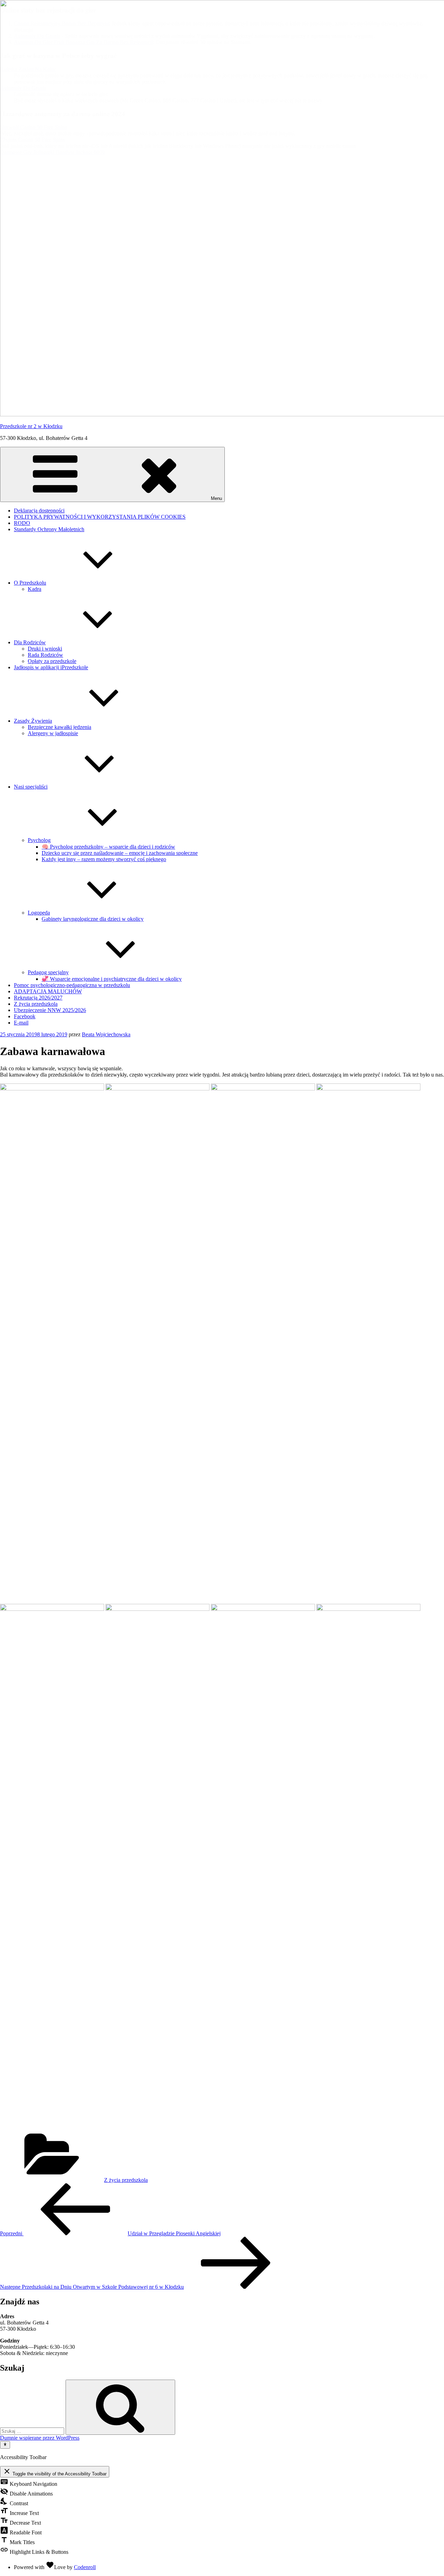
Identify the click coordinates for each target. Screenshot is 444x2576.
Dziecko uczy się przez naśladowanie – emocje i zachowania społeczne (120, 853)
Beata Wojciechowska (106, 1034)
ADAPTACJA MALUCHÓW (48, 991)
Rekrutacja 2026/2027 (38, 998)
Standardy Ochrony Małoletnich (49, 529)
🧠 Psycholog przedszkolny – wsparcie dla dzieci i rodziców (108, 847)
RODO (22, 523)
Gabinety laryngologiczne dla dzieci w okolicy (93, 919)
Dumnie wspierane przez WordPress (40, 2438)
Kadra (35, 589)
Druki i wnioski (45, 649)
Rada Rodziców (45, 655)
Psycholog (39, 840)
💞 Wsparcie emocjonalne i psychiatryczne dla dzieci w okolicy (112, 979)
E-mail (21, 1023)
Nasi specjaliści (31, 787)
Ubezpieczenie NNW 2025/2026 (50, 1010)
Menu (216, 498)
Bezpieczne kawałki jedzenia (59, 727)
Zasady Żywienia (33, 721)
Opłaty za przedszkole (52, 661)
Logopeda (39, 913)
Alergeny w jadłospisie (53, 733)
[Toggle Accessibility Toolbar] (5, 2445)
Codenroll (85, 2567)
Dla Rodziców (30, 642)
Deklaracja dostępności (39, 511)
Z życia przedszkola (36, 1004)
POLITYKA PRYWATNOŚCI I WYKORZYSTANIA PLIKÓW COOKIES (100, 517)
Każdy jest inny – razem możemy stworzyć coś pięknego (104, 859)
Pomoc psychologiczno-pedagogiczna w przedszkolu (72, 985)
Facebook (25, 1016)
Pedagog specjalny (48, 972)
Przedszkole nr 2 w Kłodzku (31, 426)
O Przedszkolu (30, 583)
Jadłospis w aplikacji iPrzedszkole (51, 667)
